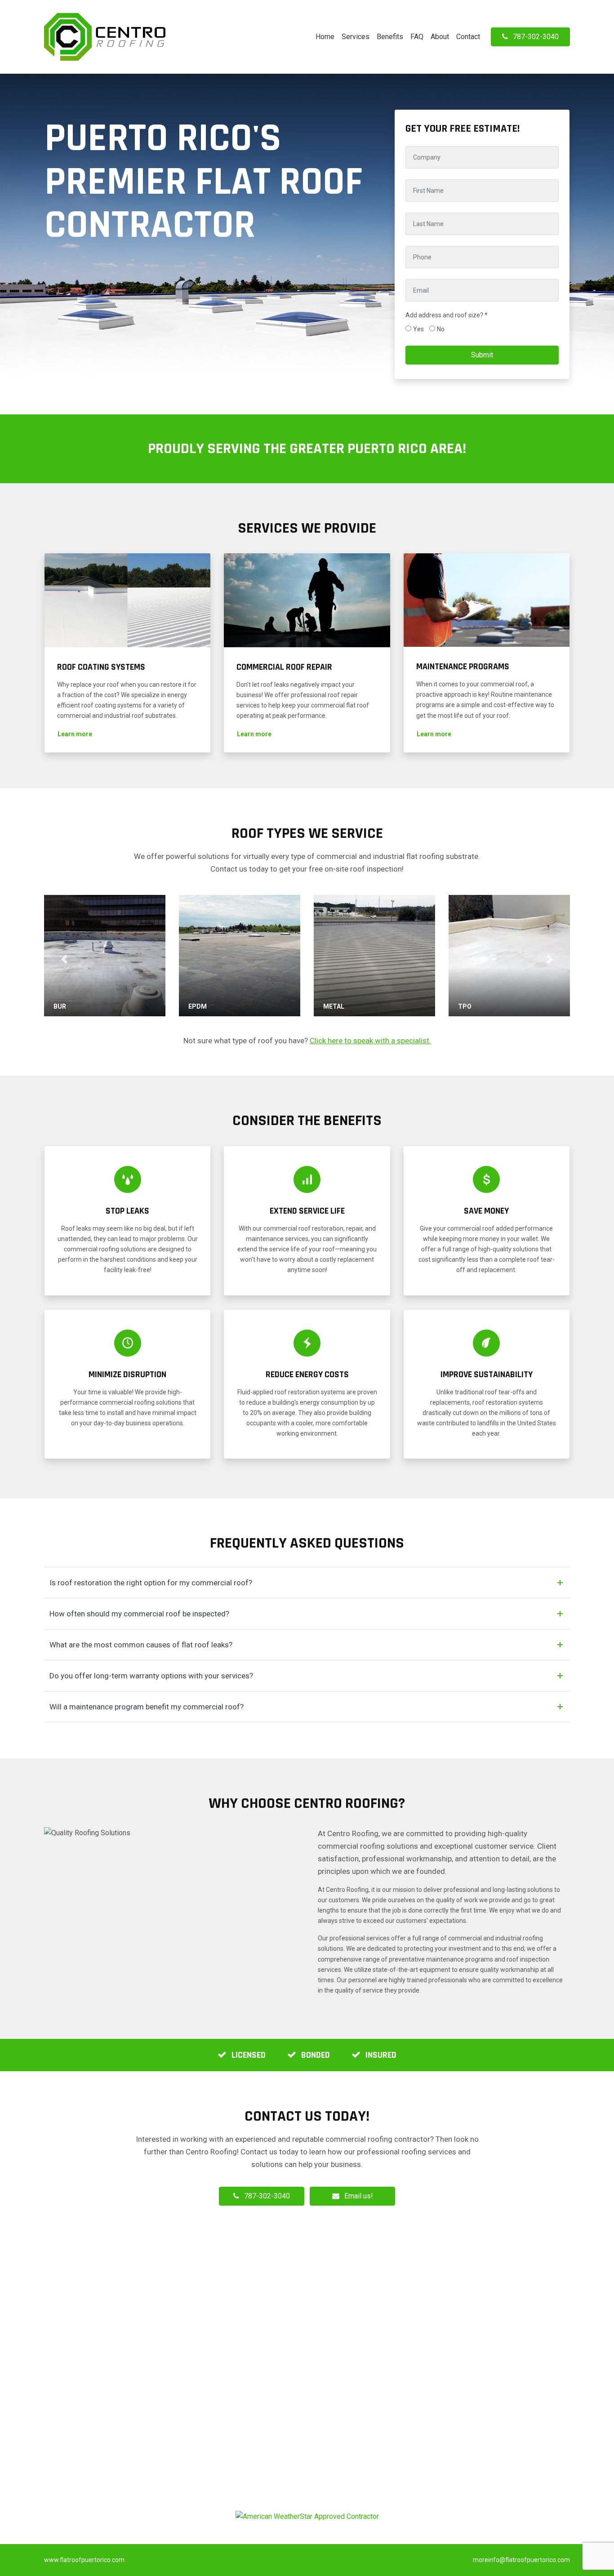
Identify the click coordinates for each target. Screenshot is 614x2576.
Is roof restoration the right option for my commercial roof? (151, 1583)
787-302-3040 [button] (536, 37)
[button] (75, 734)
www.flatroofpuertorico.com (84, 2560)
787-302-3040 (267, 2196)
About (440, 37)
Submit (482, 355)
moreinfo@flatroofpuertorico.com (521, 2560)
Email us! (359, 2196)
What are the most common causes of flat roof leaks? (141, 1645)
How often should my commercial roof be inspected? (139, 1614)
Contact (468, 37)
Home (325, 37)
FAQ (417, 37)
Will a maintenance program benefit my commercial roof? (147, 1707)
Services (356, 37)
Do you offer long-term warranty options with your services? (151, 1676)
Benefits (390, 37)
